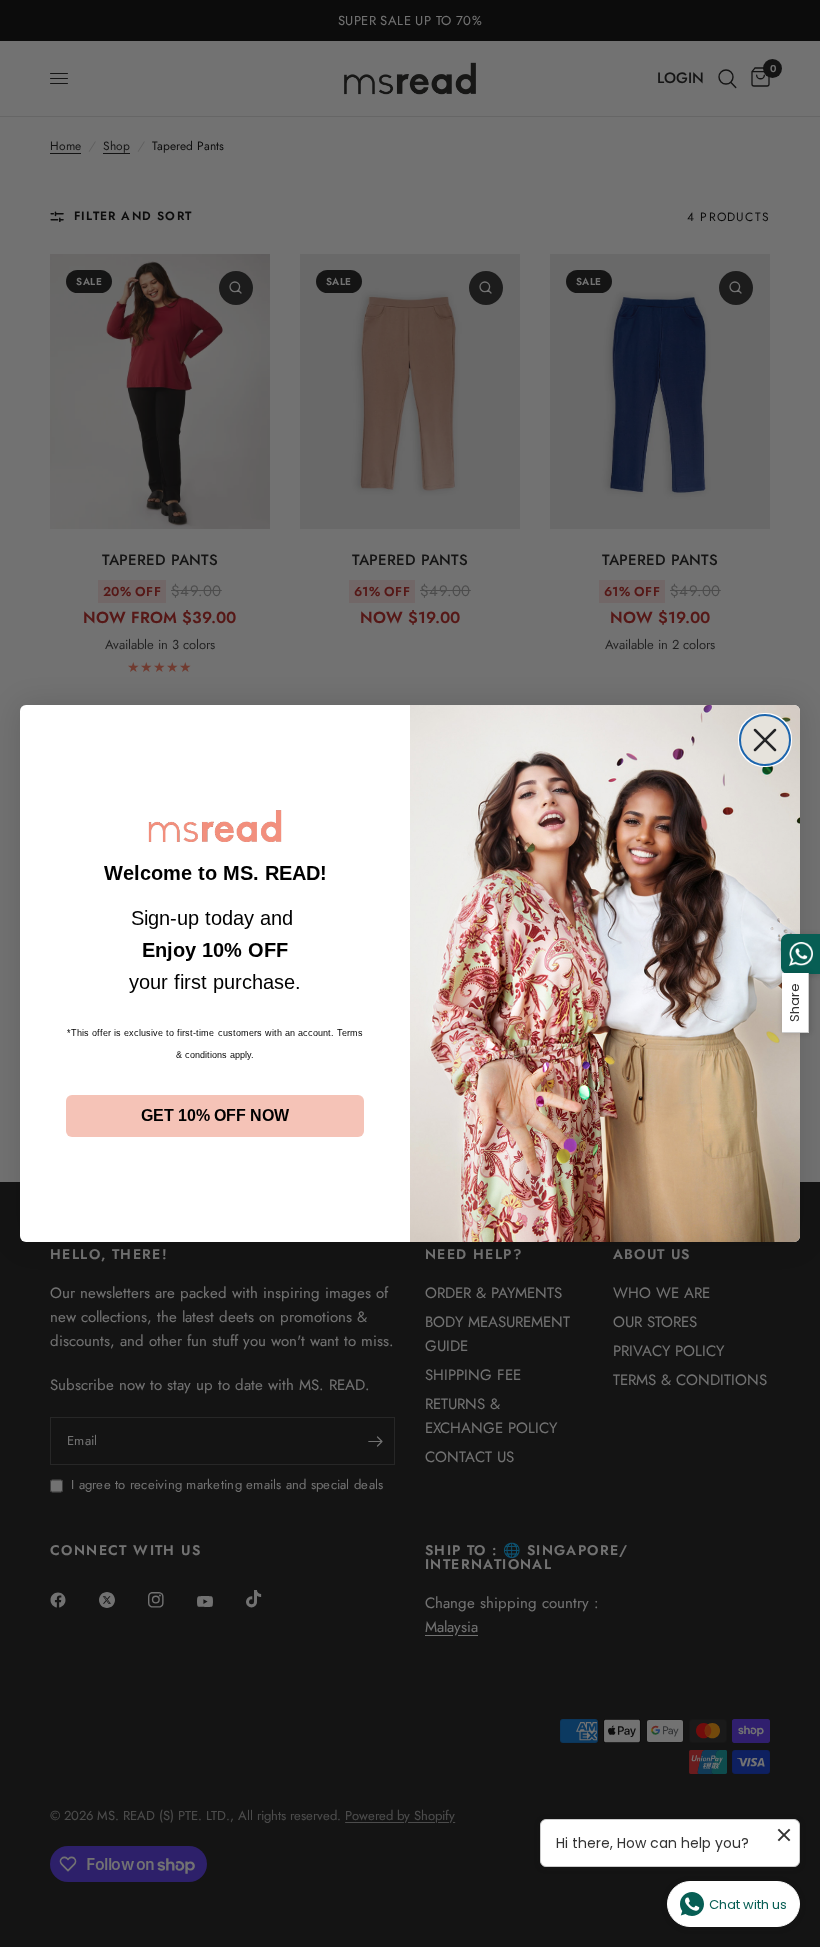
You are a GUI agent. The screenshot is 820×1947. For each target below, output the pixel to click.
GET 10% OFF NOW (215, 1115)
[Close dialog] (765, 740)
